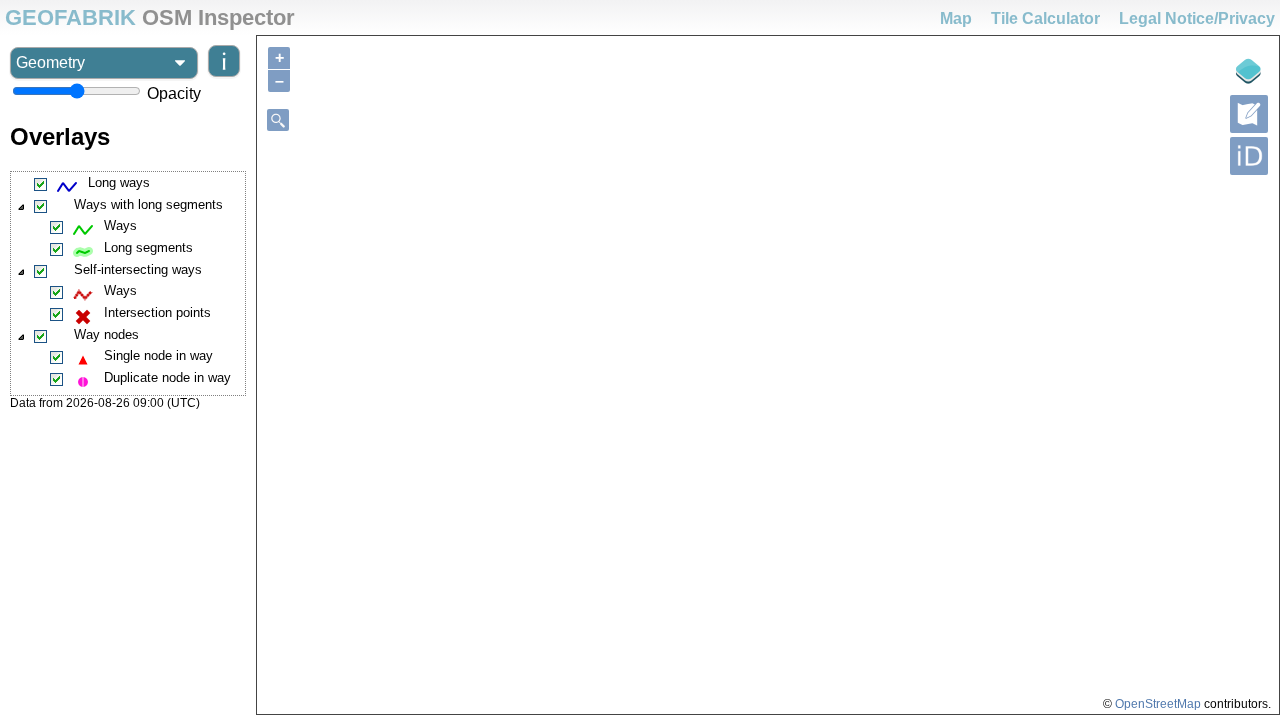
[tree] (128, 283)
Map (956, 18)
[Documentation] (219, 63)
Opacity (174, 93)
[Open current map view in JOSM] (1249, 114)
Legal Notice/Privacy (1197, 18)
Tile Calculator (1045, 18)
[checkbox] (41, 185)
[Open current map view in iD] (1249, 156)
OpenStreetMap (1158, 704)
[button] (22, 207)
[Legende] (1249, 71)
